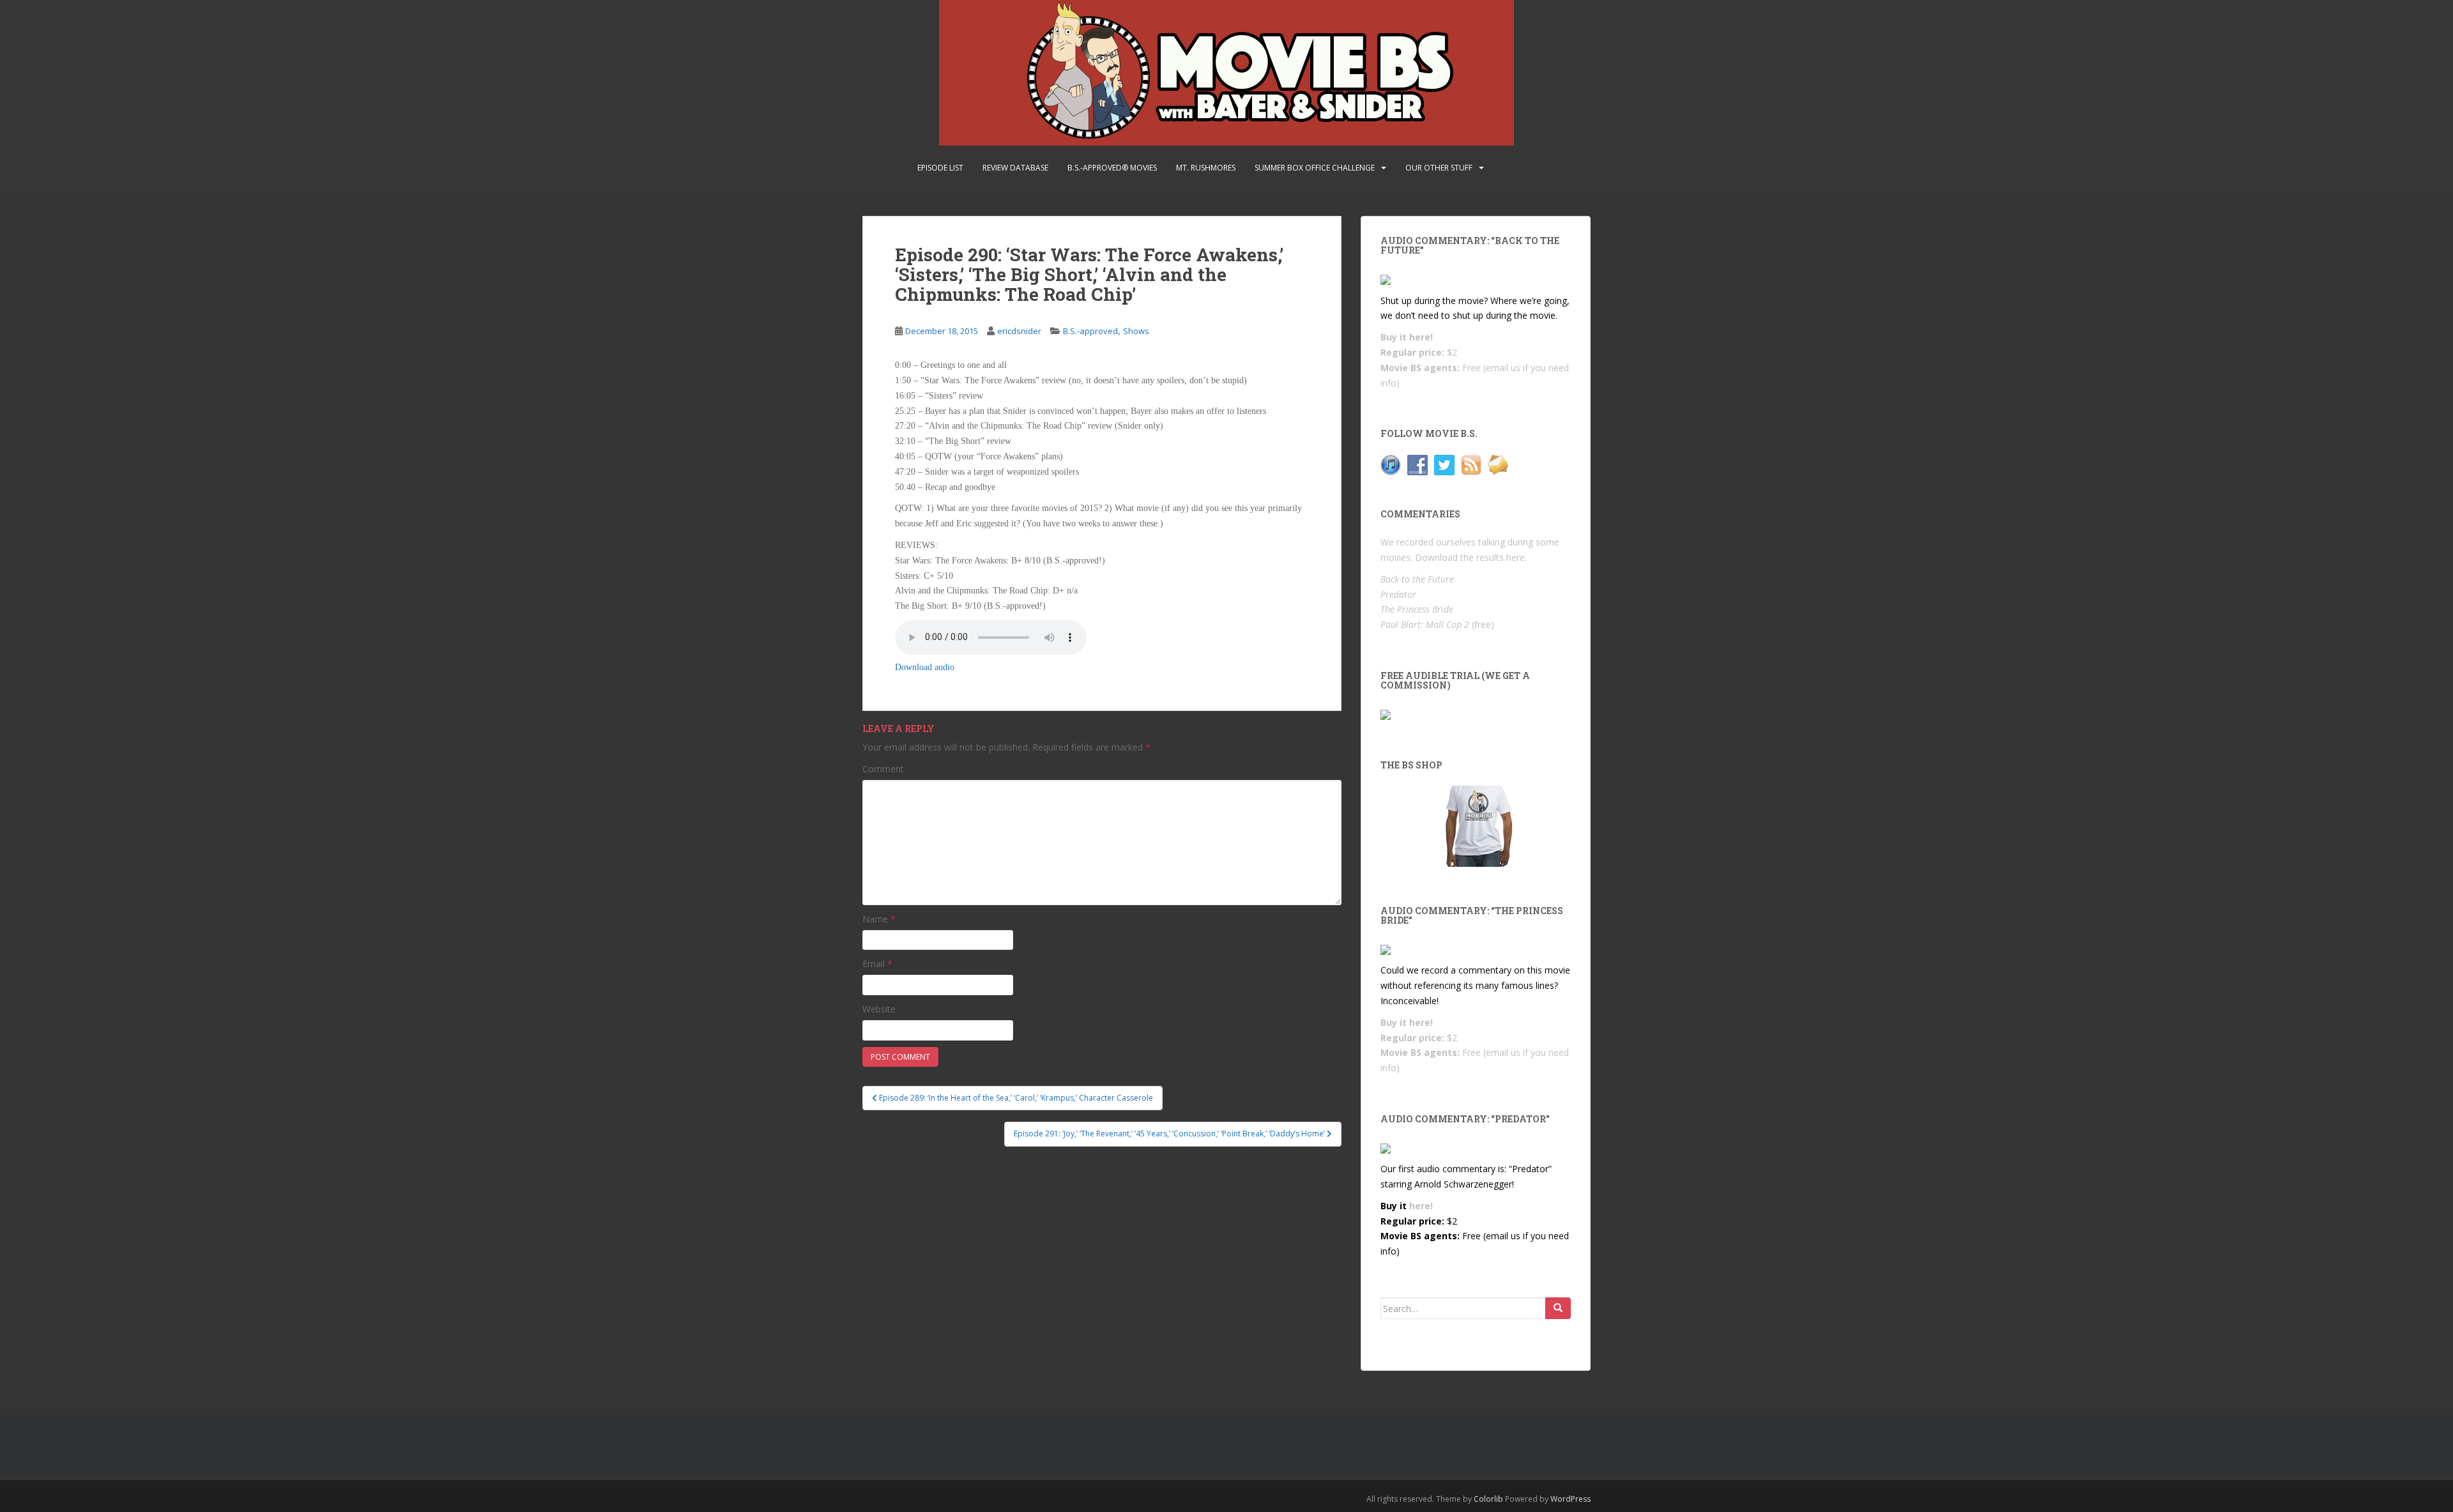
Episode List (940, 168)
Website (879, 1009)
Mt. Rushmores (1206, 168)
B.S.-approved (1090, 331)
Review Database (1015, 168)
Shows (1136, 331)
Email (877, 964)
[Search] (1558, 1308)
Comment (883, 769)
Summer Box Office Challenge (1315, 168)
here (1516, 557)
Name (879, 919)
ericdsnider (1019, 331)
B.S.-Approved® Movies (1112, 168)
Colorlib (1488, 1499)
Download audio (925, 667)
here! (1421, 337)
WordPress (1570, 1499)
